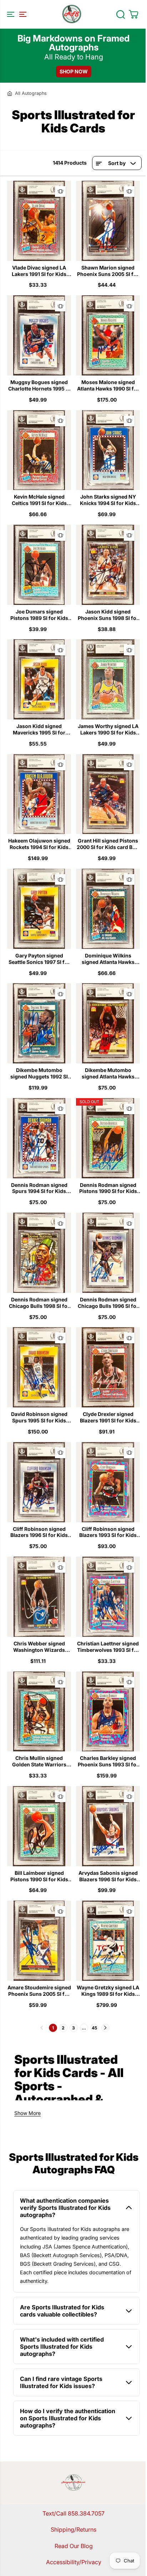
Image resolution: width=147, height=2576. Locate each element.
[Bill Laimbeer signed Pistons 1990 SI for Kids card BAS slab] (39, 1826)
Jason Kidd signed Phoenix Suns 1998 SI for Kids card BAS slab (108, 615)
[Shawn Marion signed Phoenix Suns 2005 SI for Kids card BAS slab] (108, 221)
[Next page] (105, 2028)
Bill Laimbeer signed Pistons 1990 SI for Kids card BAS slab (39, 1876)
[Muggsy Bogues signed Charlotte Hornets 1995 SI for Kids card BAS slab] (39, 335)
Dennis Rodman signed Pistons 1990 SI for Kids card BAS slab (108, 1188)
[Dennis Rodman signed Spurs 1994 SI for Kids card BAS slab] (39, 1138)
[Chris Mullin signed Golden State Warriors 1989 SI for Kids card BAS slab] (39, 1712)
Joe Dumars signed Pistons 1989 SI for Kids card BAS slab (39, 615)
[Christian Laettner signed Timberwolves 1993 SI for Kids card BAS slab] (108, 1597)
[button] (16, 14)
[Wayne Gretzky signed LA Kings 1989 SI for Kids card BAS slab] (108, 1941)
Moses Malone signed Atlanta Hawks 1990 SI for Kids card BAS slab (108, 385)
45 (94, 2028)
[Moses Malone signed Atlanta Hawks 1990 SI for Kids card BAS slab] (108, 335)
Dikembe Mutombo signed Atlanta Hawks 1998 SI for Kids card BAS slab (108, 1073)
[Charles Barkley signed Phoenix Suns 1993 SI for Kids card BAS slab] (108, 1712)
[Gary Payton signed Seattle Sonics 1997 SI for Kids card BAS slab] (39, 909)
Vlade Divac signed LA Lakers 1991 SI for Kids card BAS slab (39, 271)
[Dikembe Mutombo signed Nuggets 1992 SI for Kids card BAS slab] (39, 1023)
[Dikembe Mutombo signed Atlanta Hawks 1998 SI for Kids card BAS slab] (108, 1023)
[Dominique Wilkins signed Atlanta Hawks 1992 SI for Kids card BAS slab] (108, 909)
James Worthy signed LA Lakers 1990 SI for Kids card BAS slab (108, 729)
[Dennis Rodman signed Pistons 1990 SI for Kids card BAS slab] (108, 1138)
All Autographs (31, 93)
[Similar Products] (60, 191)
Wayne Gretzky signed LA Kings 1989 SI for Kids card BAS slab (108, 1991)
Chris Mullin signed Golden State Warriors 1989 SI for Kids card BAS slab (39, 1761)
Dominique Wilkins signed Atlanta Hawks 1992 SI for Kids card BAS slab (108, 959)
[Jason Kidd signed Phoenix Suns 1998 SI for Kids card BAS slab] (108, 565)
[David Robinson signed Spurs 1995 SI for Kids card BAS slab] (39, 1367)
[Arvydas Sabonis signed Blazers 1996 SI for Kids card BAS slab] (108, 1826)
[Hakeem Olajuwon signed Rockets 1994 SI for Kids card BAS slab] (39, 794)
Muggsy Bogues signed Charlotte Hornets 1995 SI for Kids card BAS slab (39, 385)
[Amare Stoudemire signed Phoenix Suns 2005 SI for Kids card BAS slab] (39, 1941)
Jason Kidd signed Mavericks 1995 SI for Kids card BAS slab (39, 729)
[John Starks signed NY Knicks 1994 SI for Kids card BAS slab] (108, 450)
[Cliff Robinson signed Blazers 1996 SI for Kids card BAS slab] (39, 1482)
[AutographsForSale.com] (72, 14)
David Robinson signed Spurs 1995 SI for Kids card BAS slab (39, 1417)
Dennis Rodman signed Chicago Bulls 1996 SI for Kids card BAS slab (108, 1303)
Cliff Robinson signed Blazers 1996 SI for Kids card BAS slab (39, 1532)
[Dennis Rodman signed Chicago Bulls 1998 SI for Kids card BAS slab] (39, 1253)
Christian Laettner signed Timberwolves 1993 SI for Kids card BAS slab (108, 1647)
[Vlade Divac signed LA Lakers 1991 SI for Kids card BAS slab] (39, 221)
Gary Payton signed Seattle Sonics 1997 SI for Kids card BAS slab (39, 959)
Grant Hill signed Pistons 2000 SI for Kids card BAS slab (108, 844)
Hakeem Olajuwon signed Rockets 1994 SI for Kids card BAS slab (39, 844)
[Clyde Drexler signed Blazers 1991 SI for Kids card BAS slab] (108, 1367)
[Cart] (133, 14)
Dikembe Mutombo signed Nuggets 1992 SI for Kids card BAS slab (39, 1073)
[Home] (10, 93)
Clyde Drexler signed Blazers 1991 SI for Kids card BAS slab (108, 1417)
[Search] (121, 14)
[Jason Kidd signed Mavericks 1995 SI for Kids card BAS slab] (39, 679)
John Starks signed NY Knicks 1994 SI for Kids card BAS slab (108, 500)
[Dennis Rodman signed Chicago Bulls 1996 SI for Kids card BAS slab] (108, 1253)
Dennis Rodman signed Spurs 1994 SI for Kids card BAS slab (39, 1188)
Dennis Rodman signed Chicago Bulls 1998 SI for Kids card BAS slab (39, 1303)
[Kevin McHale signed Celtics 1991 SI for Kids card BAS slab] (39, 450)
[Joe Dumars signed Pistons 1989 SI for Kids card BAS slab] (39, 565)
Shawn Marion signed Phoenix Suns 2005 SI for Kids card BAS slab (108, 271)
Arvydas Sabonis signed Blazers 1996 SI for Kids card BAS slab (108, 1876)
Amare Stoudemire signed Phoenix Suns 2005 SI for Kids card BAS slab (39, 1991)
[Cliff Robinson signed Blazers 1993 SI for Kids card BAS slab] (108, 1482)
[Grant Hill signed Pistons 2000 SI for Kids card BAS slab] (108, 794)
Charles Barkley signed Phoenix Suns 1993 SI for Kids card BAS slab (108, 1761)
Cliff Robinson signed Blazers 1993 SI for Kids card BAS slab (108, 1532)
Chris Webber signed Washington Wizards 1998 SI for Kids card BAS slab (39, 1647)
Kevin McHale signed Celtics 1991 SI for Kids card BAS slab (39, 500)
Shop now (74, 71)
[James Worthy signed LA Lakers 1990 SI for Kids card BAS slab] (108, 679)
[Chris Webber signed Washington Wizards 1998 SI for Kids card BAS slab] (39, 1597)
